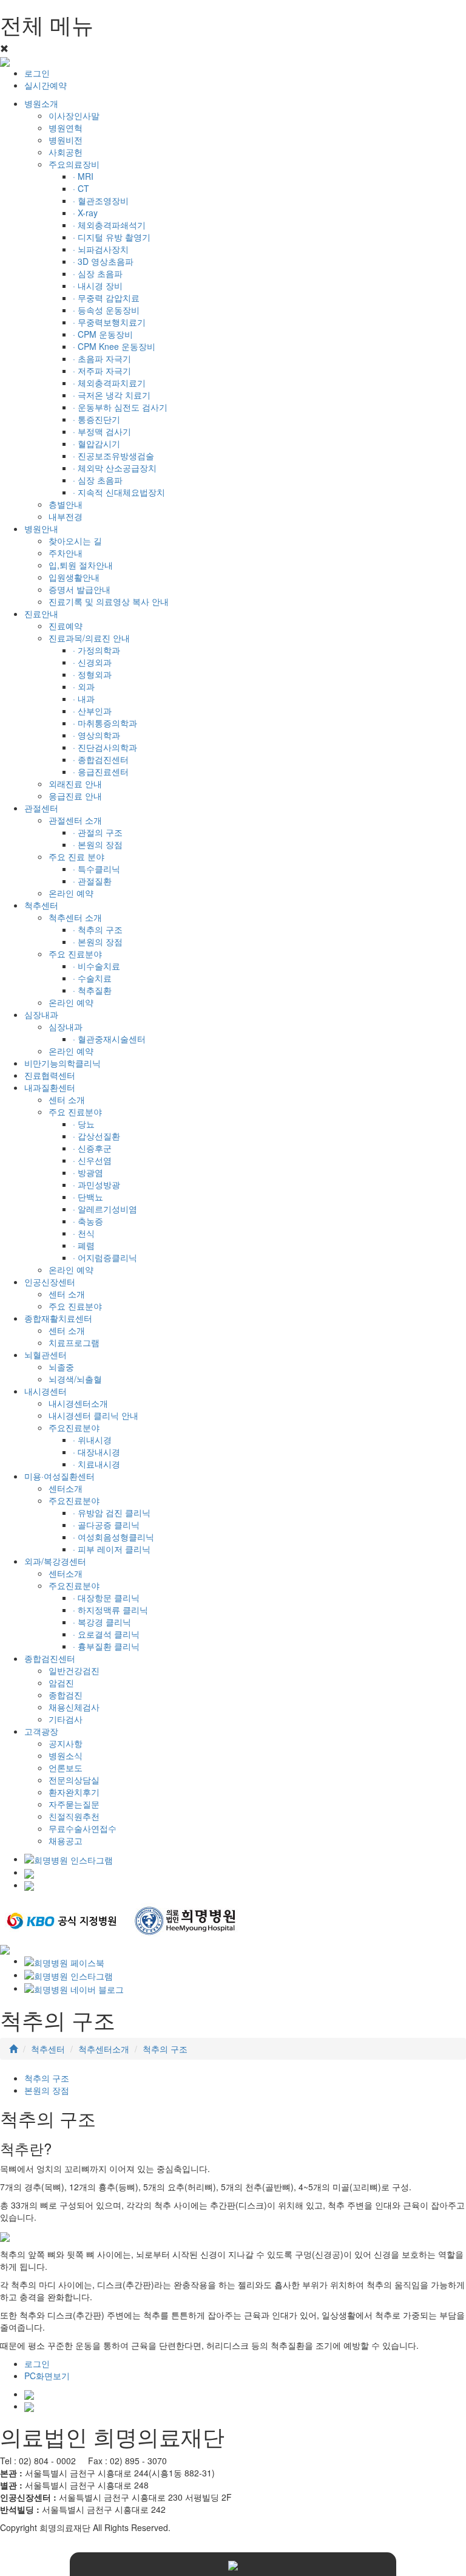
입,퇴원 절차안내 (81, 565)
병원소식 (66, 1755)
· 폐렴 (84, 1245)
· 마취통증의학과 (105, 723)
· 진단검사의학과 (105, 747)
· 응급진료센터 (101, 771)
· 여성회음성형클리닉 (113, 1537)
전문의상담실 (74, 1780)
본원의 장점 (47, 2090)
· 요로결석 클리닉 (106, 1634)
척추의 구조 (165, 2049)
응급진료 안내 (75, 796)
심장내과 (66, 1027)
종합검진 (66, 1695)
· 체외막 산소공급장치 (115, 468)
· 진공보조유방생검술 (113, 456)
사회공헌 (66, 152)
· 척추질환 (92, 990)
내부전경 (66, 516)
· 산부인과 (92, 711)
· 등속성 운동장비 (106, 310)
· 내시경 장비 (98, 285)
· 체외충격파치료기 (109, 383)
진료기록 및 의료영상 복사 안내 (109, 601)
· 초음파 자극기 (102, 358)
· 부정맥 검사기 (102, 431)
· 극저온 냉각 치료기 (112, 395)
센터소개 (66, 1488)
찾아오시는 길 (75, 541)
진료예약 (66, 626)
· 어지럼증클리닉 (105, 1257)
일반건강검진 (74, 1670)
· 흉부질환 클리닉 (106, 1646)
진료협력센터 (50, 1075)
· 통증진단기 (96, 419)
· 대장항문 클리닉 (106, 1597)
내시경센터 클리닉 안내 (93, 1415)
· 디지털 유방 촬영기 (112, 237)
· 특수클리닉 (96, 869)
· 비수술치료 (96, 966)
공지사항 (66, 1743)
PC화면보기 (47, 2376)
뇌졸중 (61, 1367)
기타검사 (66, 1719)
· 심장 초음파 (98, 273)
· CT (81, 188)
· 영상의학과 (96, 735)
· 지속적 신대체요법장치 (119, 492)
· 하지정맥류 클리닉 (110, 1610)
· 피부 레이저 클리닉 (112, 1549)
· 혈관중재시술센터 (109, 1039)
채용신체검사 (74, 1707)
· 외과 (84, 686)
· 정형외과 (92, 674)
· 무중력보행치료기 (109, 322)
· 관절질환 (92, 881)
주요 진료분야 (75, 1306)
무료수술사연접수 (83, 1828)
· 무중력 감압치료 (106, 298)
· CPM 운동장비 (103, 334)
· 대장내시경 (96, 1452)
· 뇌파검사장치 (101, 249)
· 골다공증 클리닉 (106, 1525)
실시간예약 (46, 85)
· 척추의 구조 (98, 929)
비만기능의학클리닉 (62, 1063)
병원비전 (66, 140)
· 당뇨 (84, 1124)
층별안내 (66, 504)
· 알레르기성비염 (105, 1209)
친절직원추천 (74, 1816)
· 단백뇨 (88, 1197)
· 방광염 (88, 1172)
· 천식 (84, 1233)
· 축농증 (88, 1221)
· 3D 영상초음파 (103, 261)
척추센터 (48, 2049)
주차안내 (66, 553)
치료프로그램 (74, 1342)
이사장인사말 (74, 115)
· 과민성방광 (96, 1184)
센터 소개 (67, 1099)
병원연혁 (66, 128)
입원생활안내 (74, 577)
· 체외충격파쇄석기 (109, 225)
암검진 (61, 1683)
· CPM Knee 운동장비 (114, 346)
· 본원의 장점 (98, 844)
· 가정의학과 (96, 650)
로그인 (37, 73)
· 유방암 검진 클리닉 (112, 1512)
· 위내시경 (92, 1440)
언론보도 (66, 1768)
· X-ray (85, 213)
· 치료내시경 (96, 1464)
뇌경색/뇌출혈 (75, 1379)
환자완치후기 (74, 1792)
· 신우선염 (92, 1160)
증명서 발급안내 (79, 589)
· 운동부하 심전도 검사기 (120, 407)
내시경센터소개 (78, 1403)
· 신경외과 (92, 662)
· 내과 (84, 699)
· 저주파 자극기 (102, 371)
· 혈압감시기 (96, 443)
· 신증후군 (92, 1148)
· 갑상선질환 (96, 1136)
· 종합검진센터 (101, 759)
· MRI (83, 176)
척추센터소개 (104, 2049)
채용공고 (66, 1840)
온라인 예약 (71, 893)
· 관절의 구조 (98, 832)
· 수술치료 (92, 978)
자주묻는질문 (74, 1804)
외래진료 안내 (75, 784)
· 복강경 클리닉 (102, 1622)
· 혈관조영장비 (101, 200)
